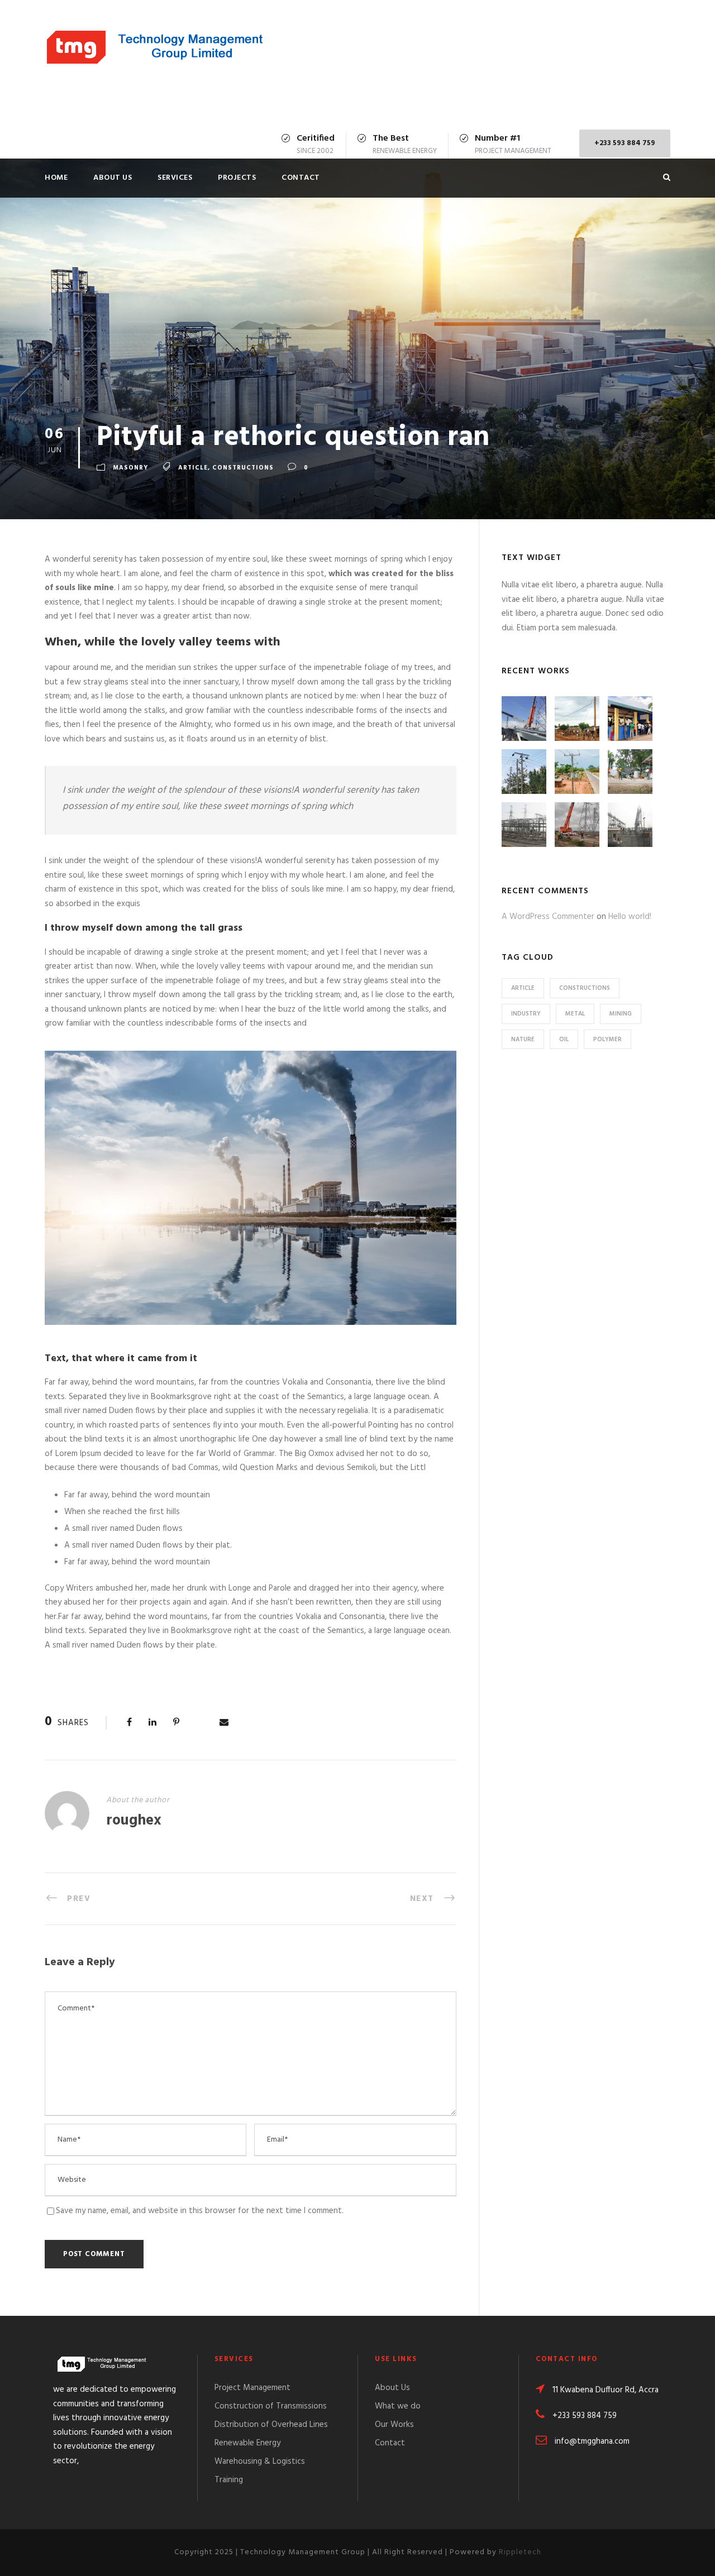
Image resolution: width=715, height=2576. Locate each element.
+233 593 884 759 (625, 143)
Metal (575, 1014)
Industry (526, 1014)
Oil (564, 1040)
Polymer (607, 1040)
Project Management (252, 2388)
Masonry (130, 468)
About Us (113, 178)
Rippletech (520, 2552)
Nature (523, 1040)
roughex (134, 1821)
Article (193, 468)
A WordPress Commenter (548, 917)
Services (175, 178)
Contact (301, 178)
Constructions (243, 468)
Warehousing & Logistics (260, 2462)
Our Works (394, 2425)
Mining (621, 1014)
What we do (398, 2406)
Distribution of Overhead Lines (271, 2425)
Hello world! (630, 917)
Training (229, 2480)
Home (56, 178)
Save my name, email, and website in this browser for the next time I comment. (200, 2211)
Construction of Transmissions (271, 2406)
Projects (237, 178)
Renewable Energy (247, 2443)
